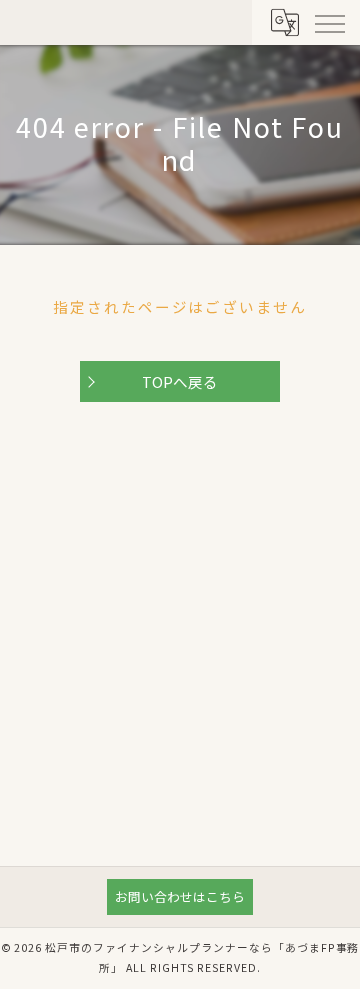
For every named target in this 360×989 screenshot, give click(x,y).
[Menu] (329, 22)
